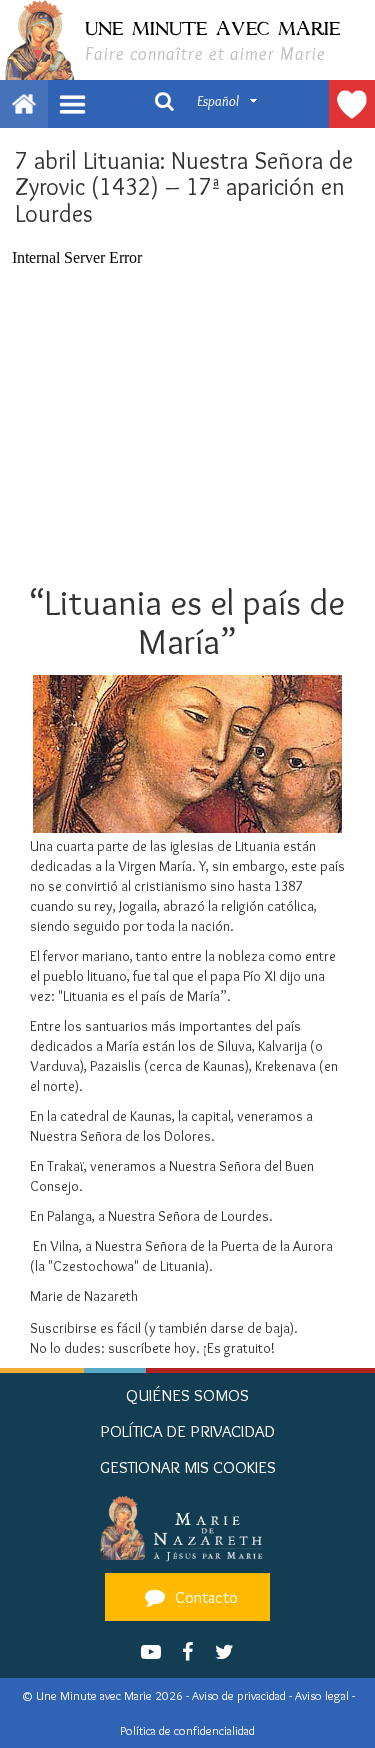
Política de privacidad (187, 1431)
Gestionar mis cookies (188, 1467)
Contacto (204, 1597)
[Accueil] (187, 1528)
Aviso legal (323, 1695)
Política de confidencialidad (187, 1730)
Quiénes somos (187, 1395)
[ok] (164, 100)
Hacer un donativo (352, 104)
